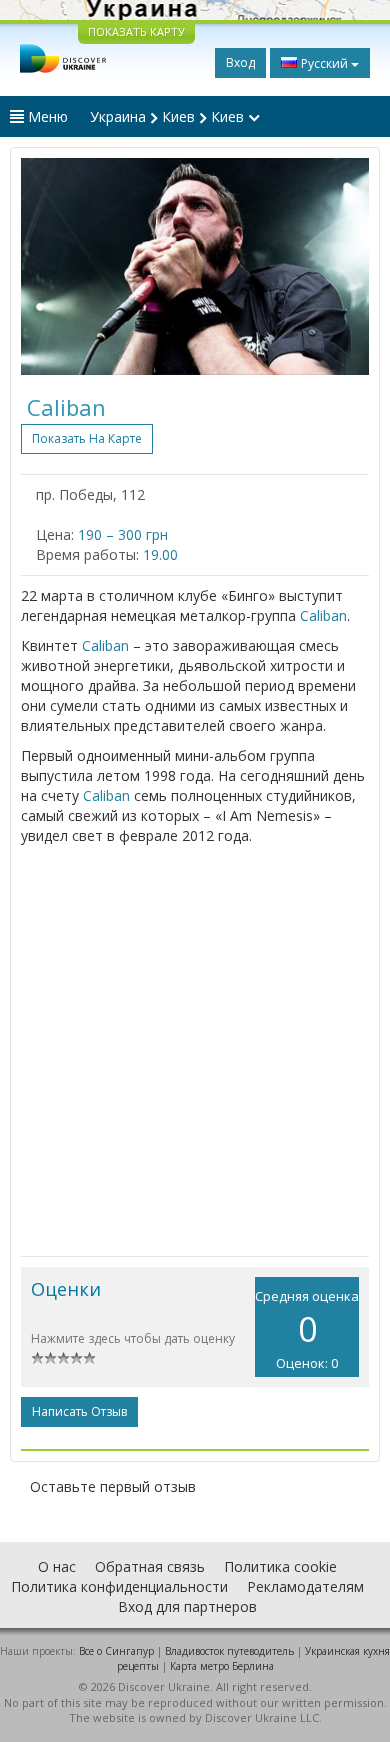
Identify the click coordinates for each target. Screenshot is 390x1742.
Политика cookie (280, 1566)
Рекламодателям (305, 1586)
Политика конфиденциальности (119, 1586)
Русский (324, 63)
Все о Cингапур (116, 1651)
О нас (57, 1566)
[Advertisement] (195, 1051)
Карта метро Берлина (222, 1666)
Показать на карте (87, 438)
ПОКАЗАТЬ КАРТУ (136, 31)
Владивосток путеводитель (229, 1651)
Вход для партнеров (187, 1606)
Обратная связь (150, 1566)
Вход (240, 62)
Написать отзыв (79, 1411)
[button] (47, 266)
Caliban (323, 615)
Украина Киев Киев (169, 116)
